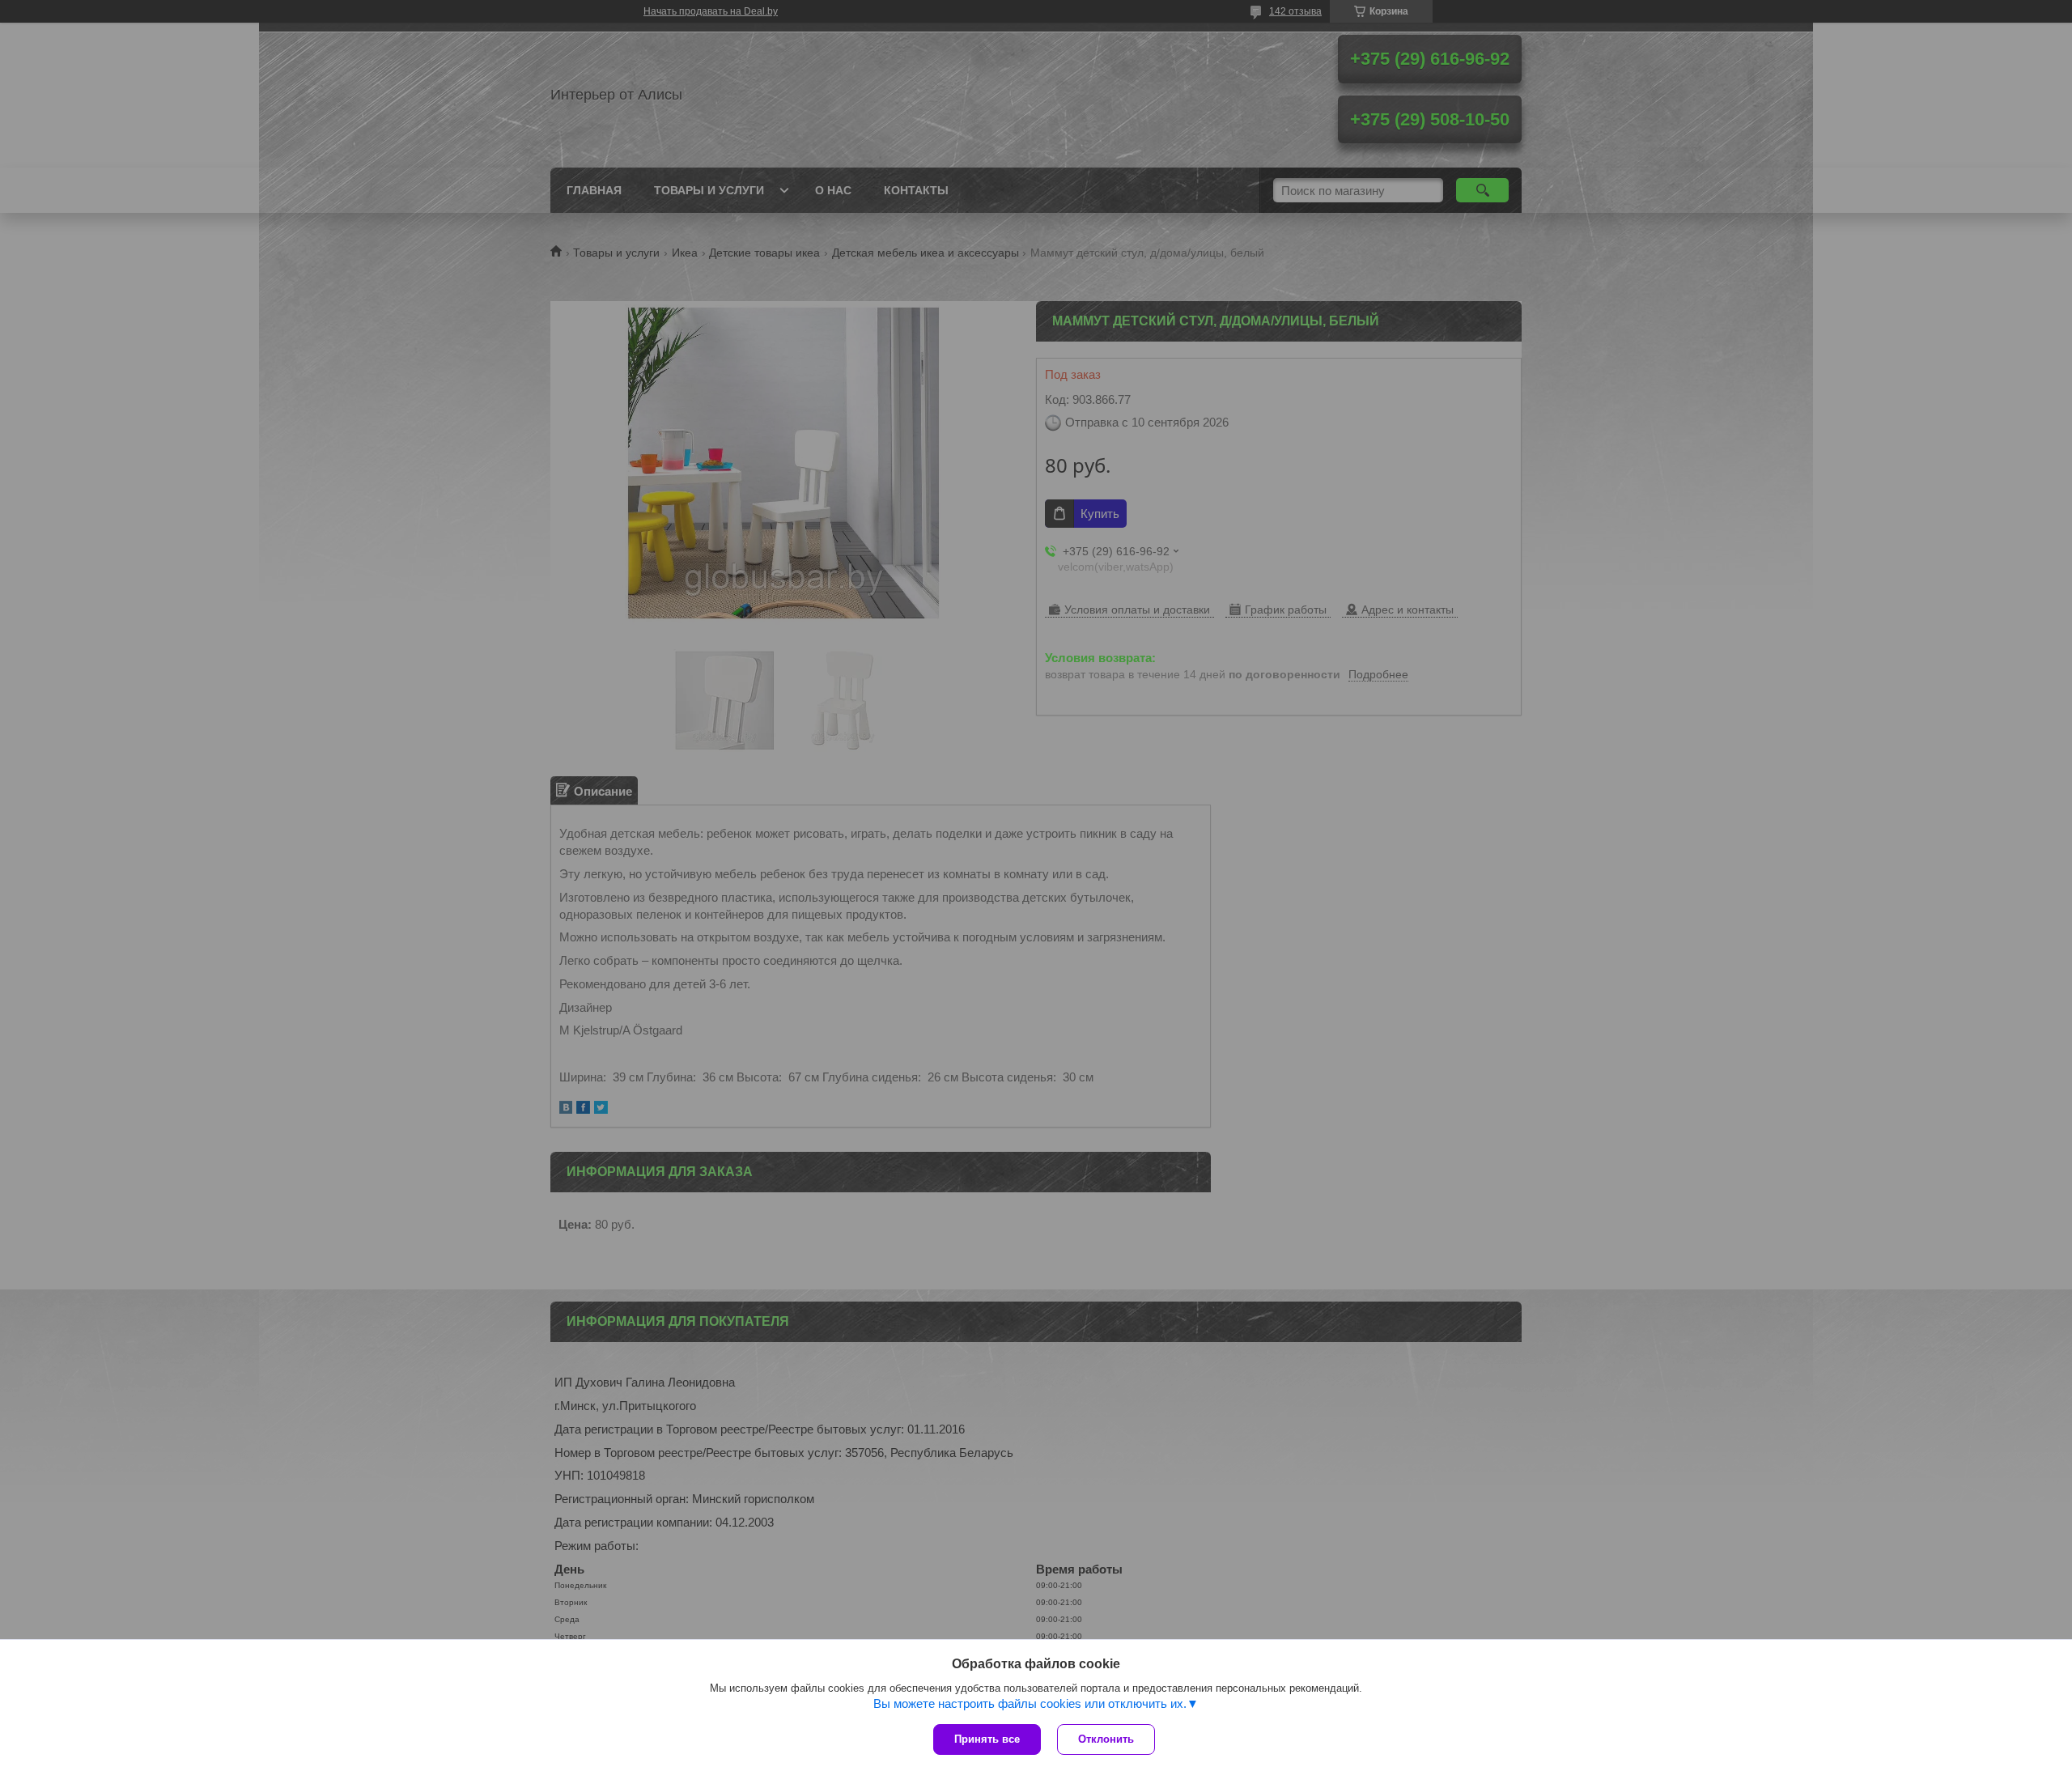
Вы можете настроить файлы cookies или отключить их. (1030, 1703)
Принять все (987, 1739)
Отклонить (1106, 1739)
